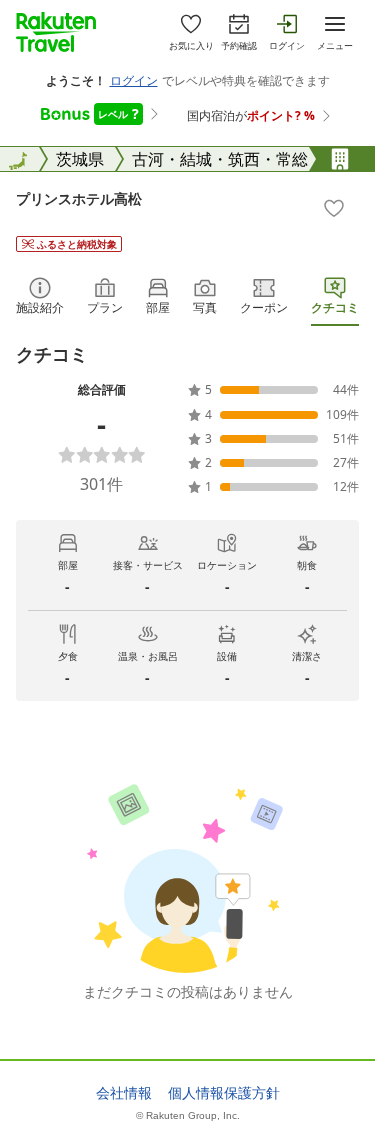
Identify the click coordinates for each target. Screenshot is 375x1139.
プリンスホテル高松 (79, 198)
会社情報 (124, 1093)
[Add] (334, 208)
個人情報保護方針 (224, 1093)
